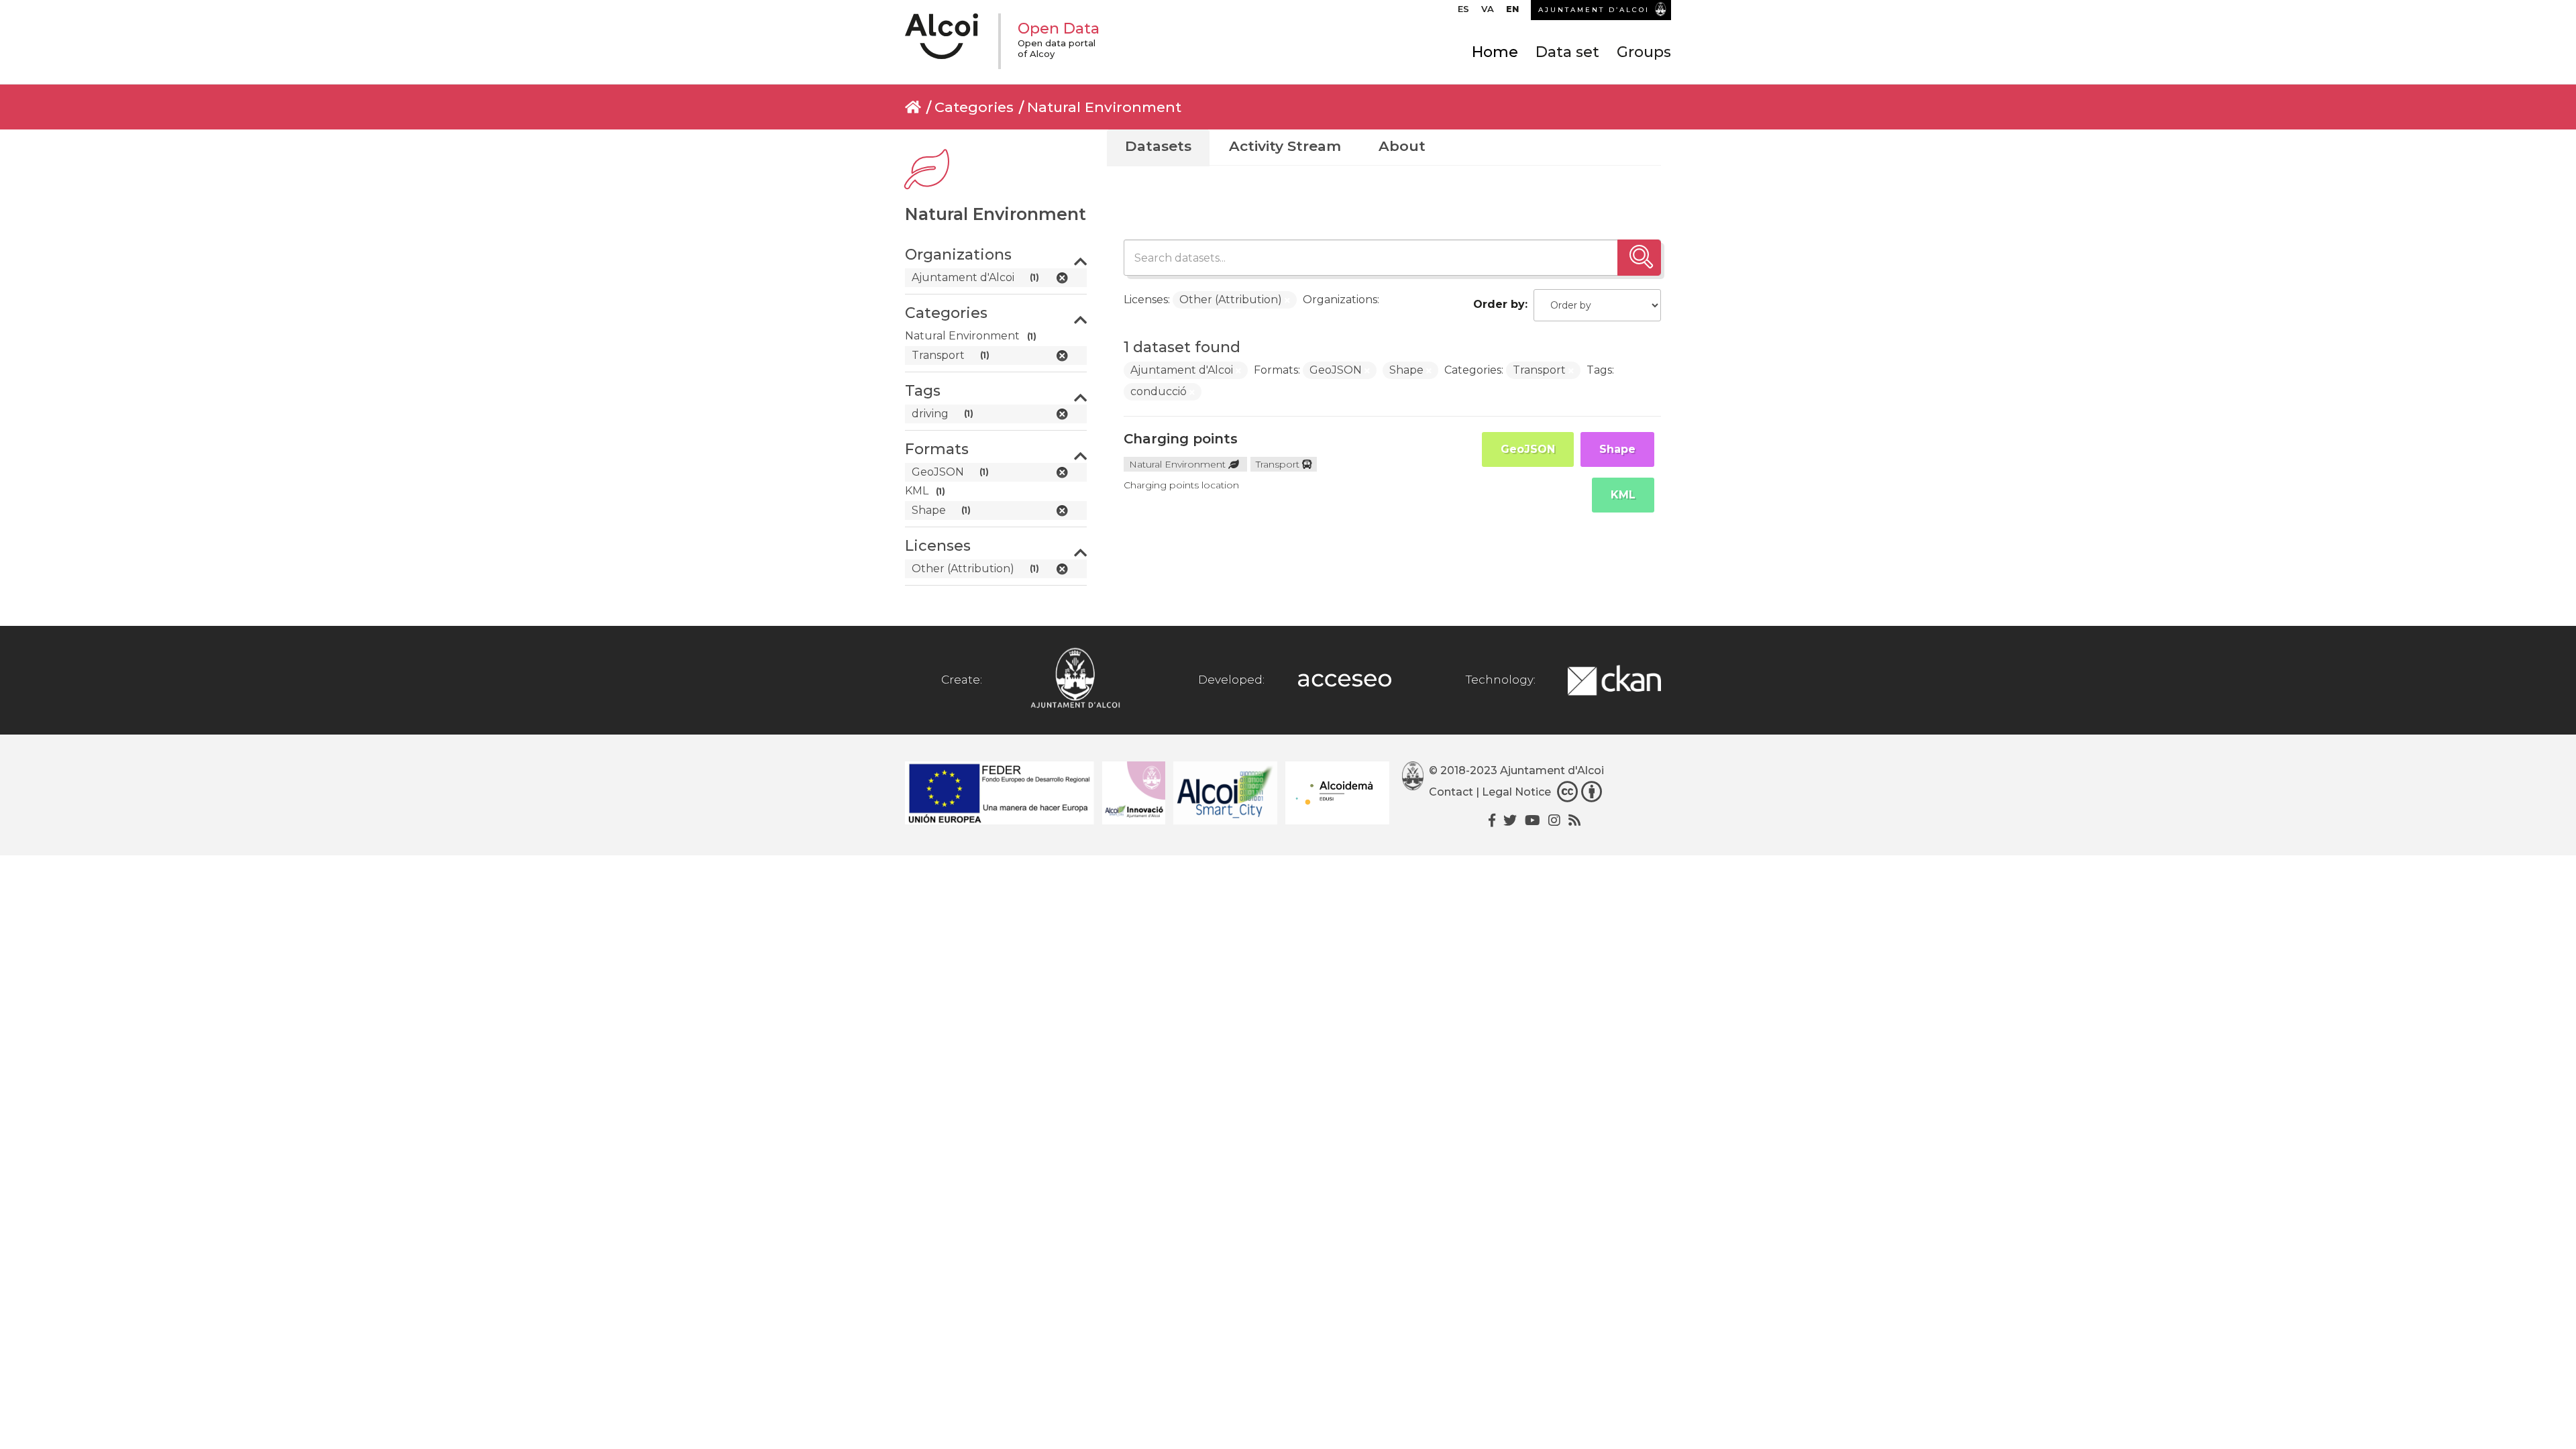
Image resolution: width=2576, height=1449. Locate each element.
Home (1495, 52)
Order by (1499, 304)
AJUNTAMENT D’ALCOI (1594, 10)
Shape (1617, 449)
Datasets (1158, 146)
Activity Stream (1285, 146)
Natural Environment (1104, 107)
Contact (1451, 792)
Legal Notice (1516, 792)
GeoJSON (1528, 449)
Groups (1644, 52)
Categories (974, 107)
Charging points (1181, 439)
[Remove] (1287, 301)
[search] (1639, 258)
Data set (1567, 52)
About (1402, 146)
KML (1623, 495)
